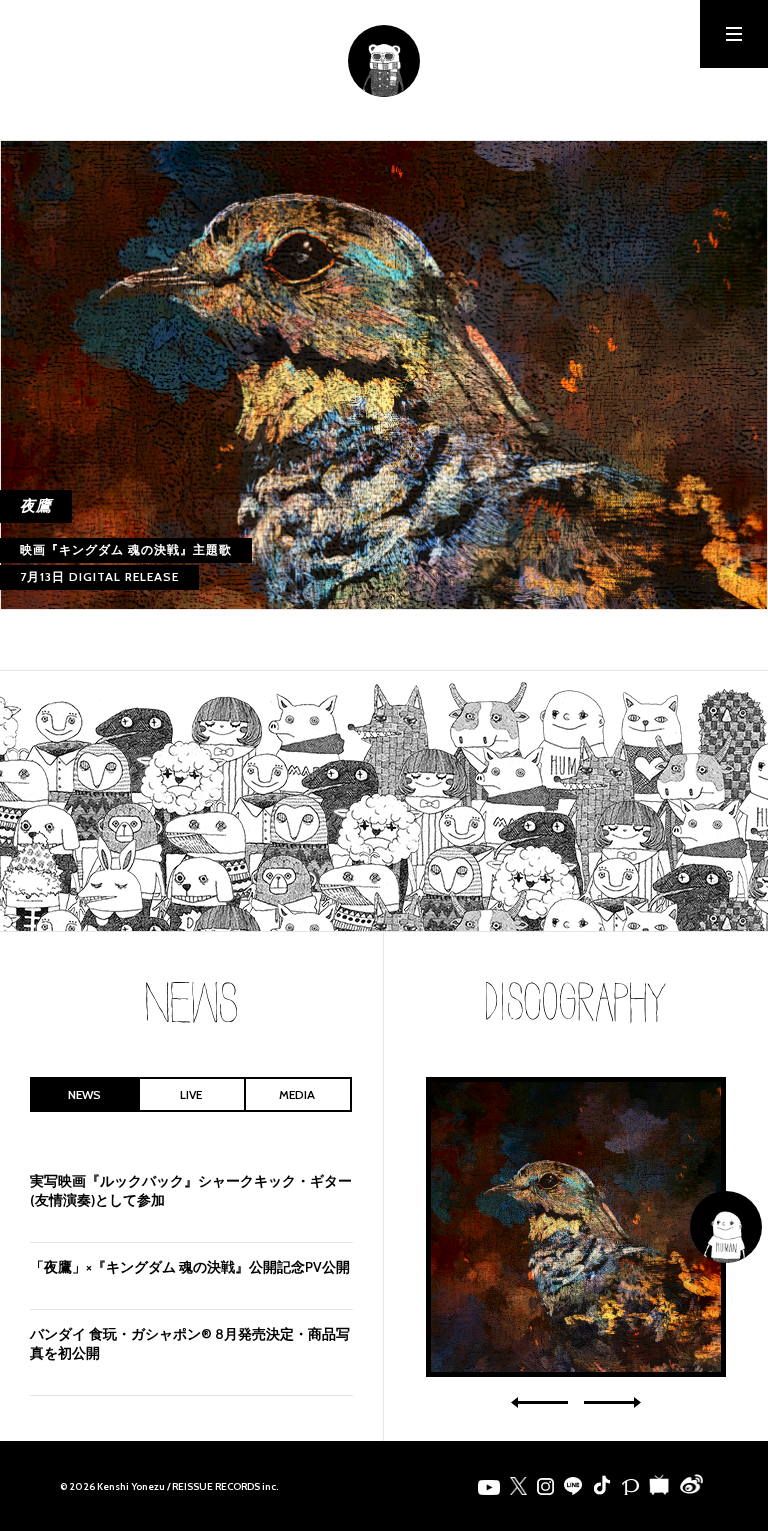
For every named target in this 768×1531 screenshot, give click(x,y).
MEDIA (297, 1094)
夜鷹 (576, 1227)
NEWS (84, 1094)
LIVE (191, 1094)
